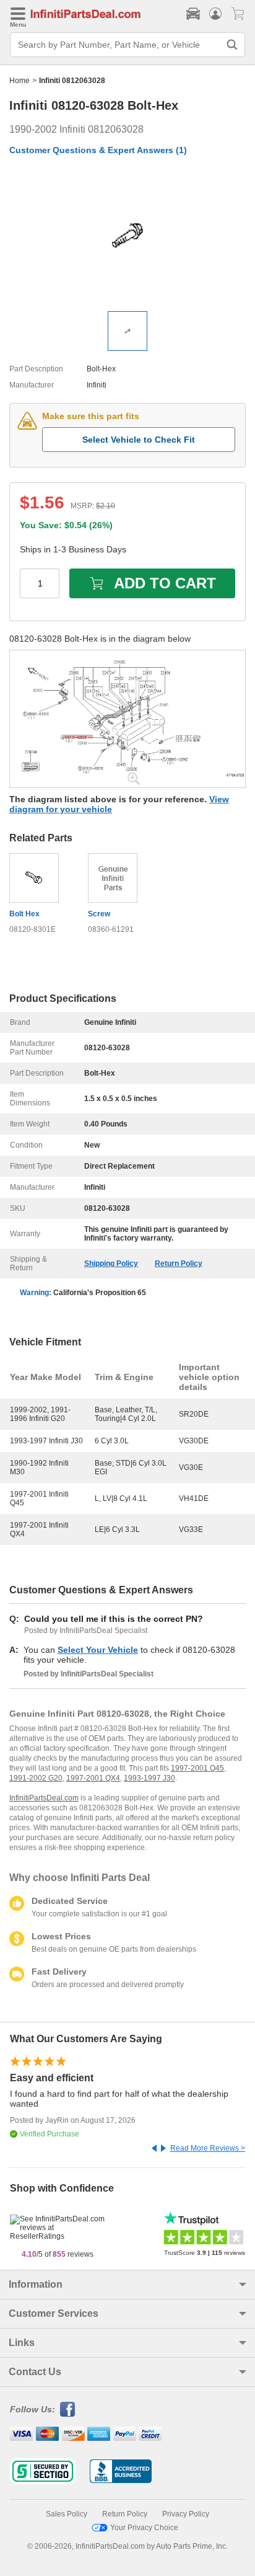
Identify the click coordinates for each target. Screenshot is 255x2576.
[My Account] (215, 14)
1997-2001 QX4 (93, 1778)
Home (19, 81)
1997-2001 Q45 (197, 1768)
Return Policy (179, 1264)
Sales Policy (67, 2514)
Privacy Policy (186, 2514)
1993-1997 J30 (149, 1778)
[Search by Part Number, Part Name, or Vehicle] (232, 45)
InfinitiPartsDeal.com (44, 1798)
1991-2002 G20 (36, 1778)
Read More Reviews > (208, 2148)
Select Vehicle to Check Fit (139, 440)
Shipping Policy (111, 1264)
